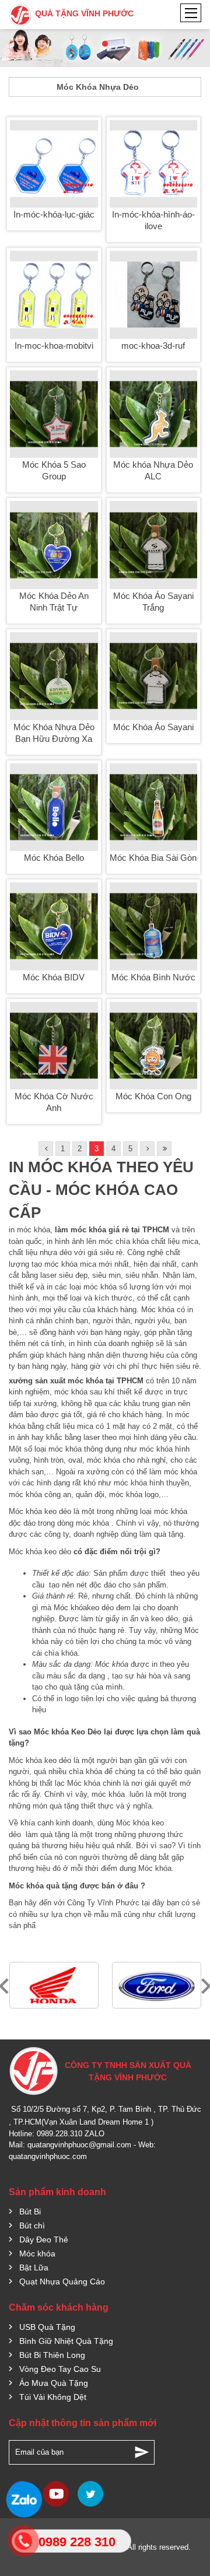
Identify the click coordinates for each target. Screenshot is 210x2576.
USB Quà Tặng (47, 2327)
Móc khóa (70, 1608)
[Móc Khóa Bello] (54, 807)
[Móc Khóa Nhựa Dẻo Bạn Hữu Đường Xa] (54, 676)
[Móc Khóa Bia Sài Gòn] (154, 807)
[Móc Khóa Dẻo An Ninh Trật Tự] (54, 545)
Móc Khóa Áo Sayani (153, 727)
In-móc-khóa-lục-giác (54, 214)
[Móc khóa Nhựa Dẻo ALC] (154, 414)
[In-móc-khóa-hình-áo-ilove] (154, 164)
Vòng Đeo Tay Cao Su (60, 2369)
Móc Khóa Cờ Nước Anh (54, 1102)
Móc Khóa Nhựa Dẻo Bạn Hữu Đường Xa (54, 733)
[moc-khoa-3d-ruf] (154, 295)
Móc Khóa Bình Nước (153, 977)
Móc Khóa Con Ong (153, 1096)
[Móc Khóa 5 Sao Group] (54, 414)
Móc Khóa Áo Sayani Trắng (153, 602)
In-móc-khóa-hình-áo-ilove (153, 220)
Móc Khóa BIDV (54, 977)
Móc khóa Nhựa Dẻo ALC (153, 470)
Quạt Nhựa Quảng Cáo (62, 2281)
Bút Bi (30, 2211)
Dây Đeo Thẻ (44, 2239)
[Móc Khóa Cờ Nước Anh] (54, 1046)
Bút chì (32, 2225)
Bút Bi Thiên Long (52, 2355)
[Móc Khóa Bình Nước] (154, 926)
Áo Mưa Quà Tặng (54, 2383)
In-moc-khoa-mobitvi (54, 346)
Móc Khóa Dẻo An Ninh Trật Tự (54, 602)
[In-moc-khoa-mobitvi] (54, 295)
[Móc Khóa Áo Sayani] (154, 676)
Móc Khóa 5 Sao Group (54, 470)
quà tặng (169, 1534)
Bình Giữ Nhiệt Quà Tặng (66, 2341)
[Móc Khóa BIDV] (54, 926)
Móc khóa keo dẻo (40, 1511)
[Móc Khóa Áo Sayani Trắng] (154, 545)
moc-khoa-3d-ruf (153, 346)
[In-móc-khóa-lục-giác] (54, 164)
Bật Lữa (34, 2267)
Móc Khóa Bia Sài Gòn (153, 858)
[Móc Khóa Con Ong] (154, 1046)
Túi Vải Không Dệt (53, 2397)
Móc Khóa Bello (54, 858)
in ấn (130, 1619)
